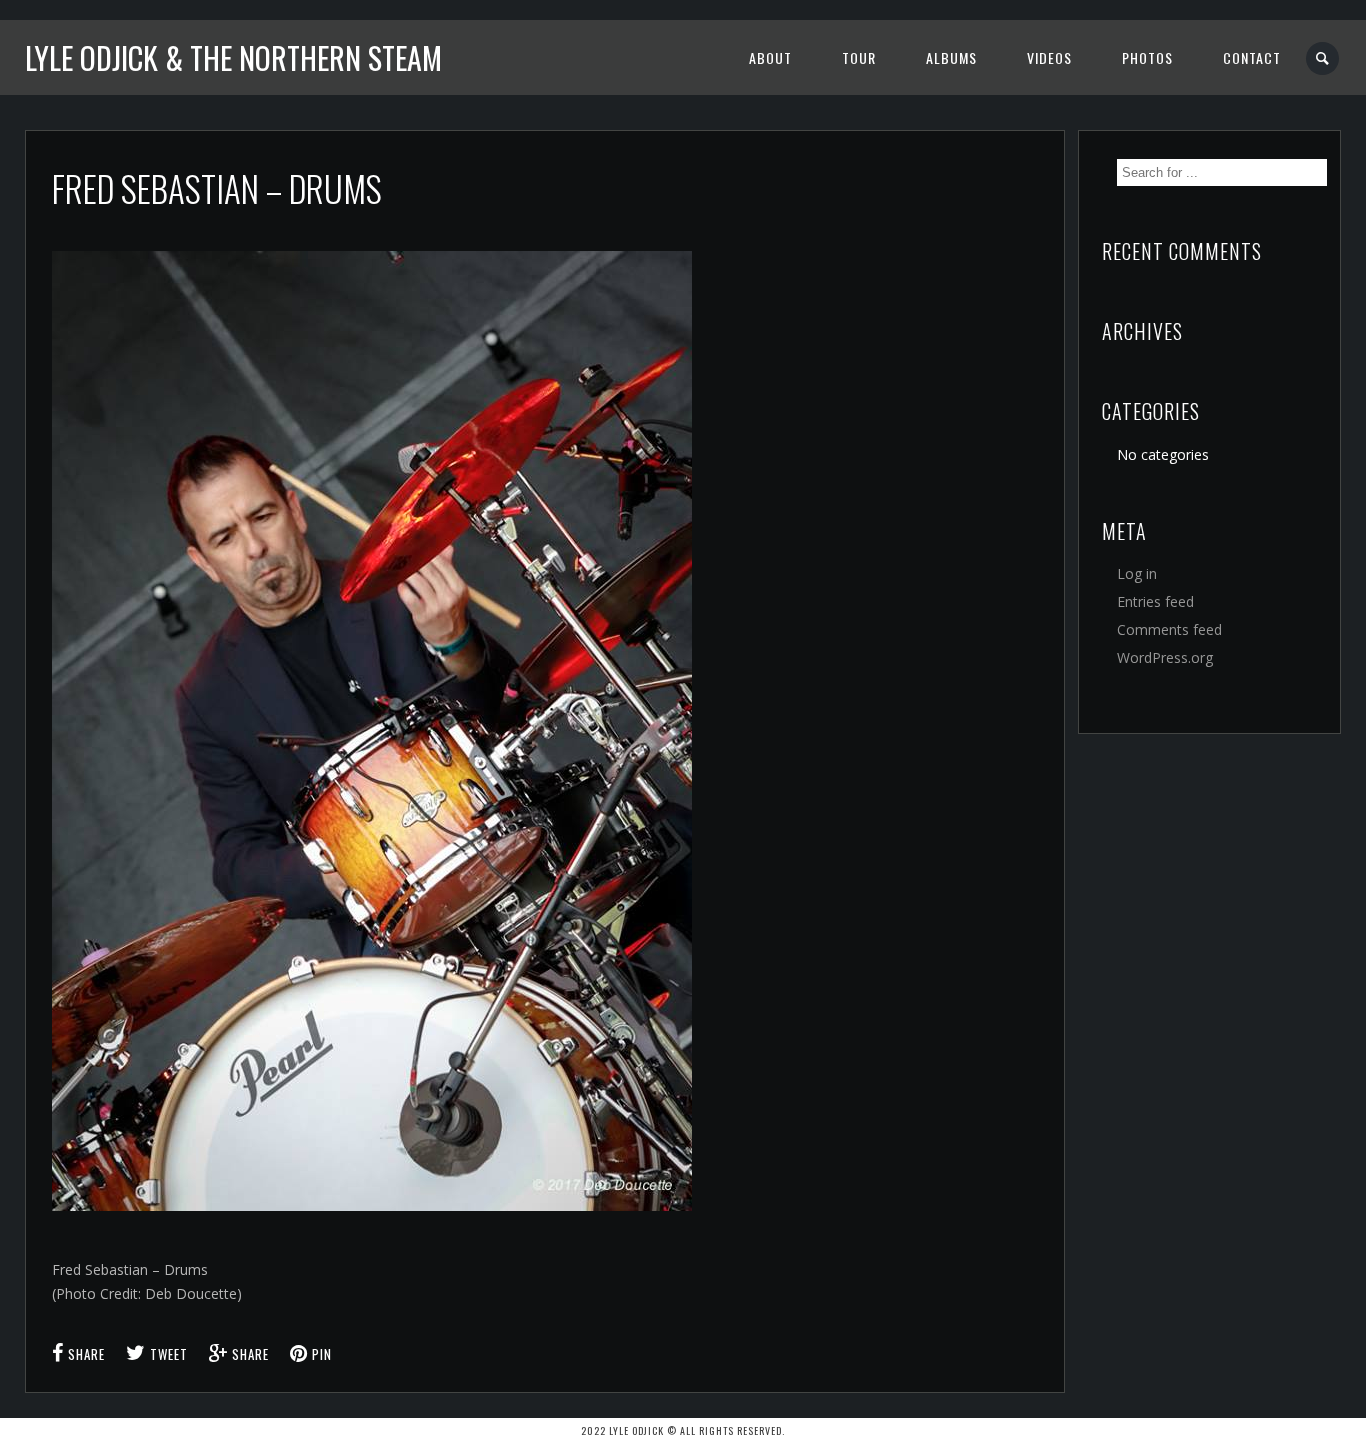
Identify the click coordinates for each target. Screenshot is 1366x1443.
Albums (951, 57)
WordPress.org (1165, 657)
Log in (1137, 573)
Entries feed (1155, 601)
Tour (859, 57)
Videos (1049, 57)
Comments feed (1169, 629)
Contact (1252, 57)
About (770, 57)
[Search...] (1323, 58)
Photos (1147, 57)
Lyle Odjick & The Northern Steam (233, 57)
